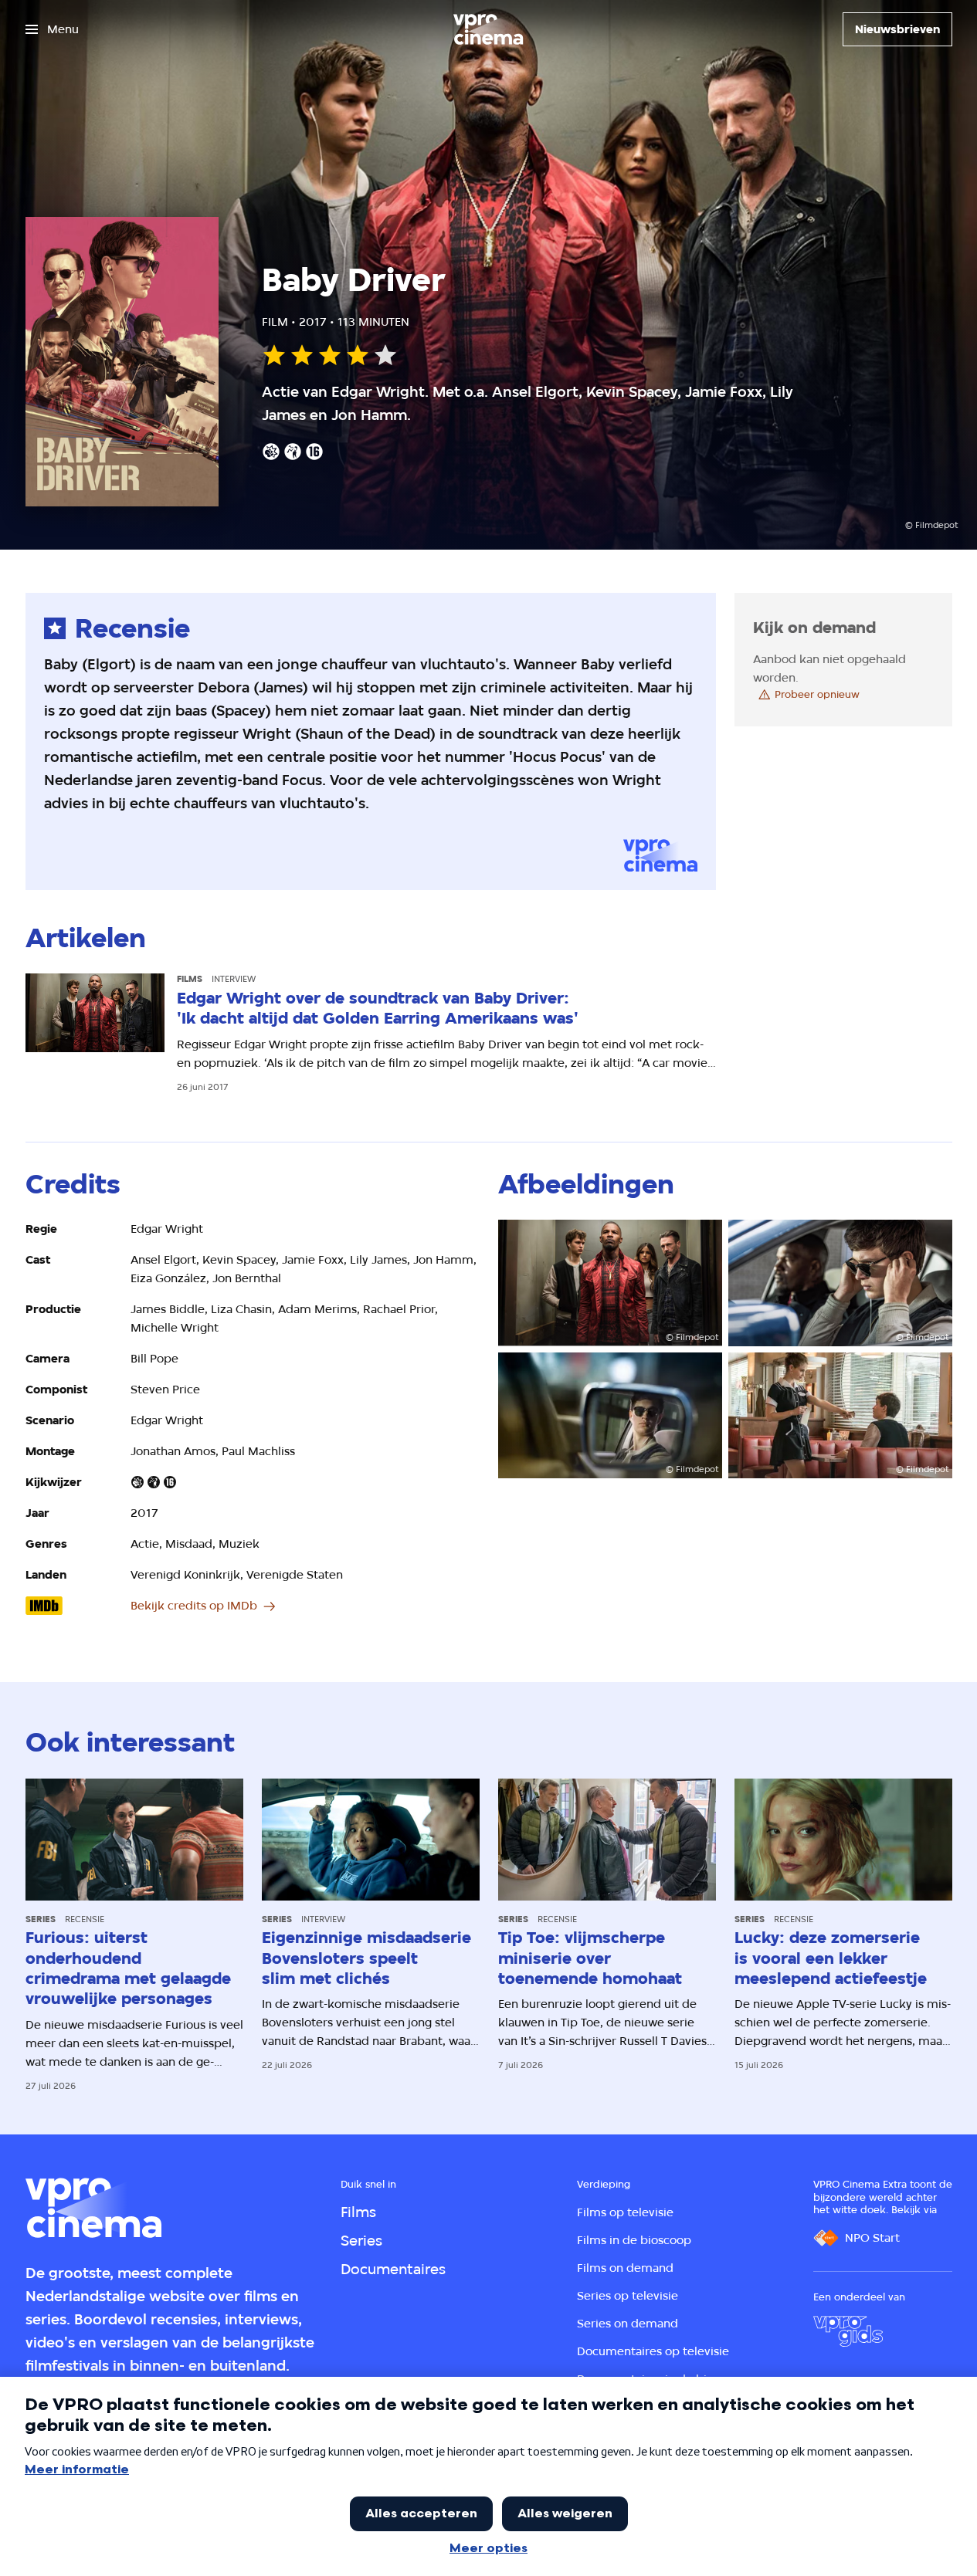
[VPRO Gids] (848, 2331)
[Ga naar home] (488, 29)
